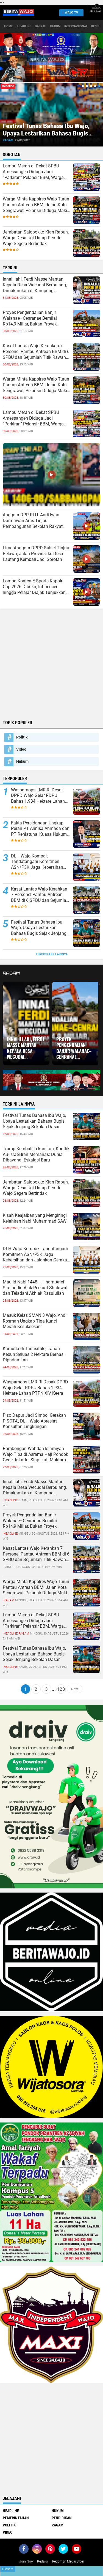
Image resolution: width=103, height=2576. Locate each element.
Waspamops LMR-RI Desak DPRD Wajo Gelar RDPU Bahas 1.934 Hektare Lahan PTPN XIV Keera (38, 796)
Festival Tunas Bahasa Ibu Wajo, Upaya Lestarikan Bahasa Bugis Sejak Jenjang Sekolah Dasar (46, 133)
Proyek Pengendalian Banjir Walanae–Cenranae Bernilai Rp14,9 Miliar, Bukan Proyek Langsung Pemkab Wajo (30, 318)
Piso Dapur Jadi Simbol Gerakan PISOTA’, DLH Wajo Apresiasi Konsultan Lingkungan (34, 1421)
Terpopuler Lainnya (52, 954)
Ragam (8, 140)
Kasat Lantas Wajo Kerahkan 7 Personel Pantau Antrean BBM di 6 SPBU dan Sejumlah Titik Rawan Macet (36, 352)
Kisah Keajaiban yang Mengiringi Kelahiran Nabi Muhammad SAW (35, 1218)
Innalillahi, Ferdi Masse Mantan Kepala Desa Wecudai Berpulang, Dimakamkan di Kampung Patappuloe (35, 285)
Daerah (41, 26)
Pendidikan (62, 2518)
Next (75, 1689)
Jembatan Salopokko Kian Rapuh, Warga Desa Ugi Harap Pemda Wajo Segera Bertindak (36, 238)
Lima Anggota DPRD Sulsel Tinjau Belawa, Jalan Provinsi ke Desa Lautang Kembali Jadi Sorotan (36, 554)
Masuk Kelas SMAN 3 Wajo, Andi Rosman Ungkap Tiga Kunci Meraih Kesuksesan (35, 1321)
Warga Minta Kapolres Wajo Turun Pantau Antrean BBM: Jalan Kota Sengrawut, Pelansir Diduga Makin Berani (36, 205)
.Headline (24, 26)
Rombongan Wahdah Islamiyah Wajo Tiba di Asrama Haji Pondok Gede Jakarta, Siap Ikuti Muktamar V (36, 1454)
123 (61, 1689)
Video (21, 749)
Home (9, 26)
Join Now (26, 2561)
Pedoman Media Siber (68, 2561)
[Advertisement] (51, 663)
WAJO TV (71, 13)
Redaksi (43, 2561)
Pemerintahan (16, 2518)
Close (8, 2569)
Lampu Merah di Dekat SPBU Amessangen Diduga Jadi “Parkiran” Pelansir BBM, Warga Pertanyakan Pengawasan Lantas (35, 172)
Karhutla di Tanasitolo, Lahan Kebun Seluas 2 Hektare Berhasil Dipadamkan (34, 1354)
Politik (22, 737)
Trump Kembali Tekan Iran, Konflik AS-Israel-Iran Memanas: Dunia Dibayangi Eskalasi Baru (36, 1154)
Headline (11, 2511)
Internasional (76, 26)
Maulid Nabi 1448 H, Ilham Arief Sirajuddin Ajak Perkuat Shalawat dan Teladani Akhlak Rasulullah (35, 1288)
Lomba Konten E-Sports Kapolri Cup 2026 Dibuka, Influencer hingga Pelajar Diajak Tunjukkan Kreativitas (34, 587)
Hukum (55, 26)
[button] (83, 86)
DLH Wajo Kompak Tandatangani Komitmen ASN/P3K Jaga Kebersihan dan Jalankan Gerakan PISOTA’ (37, 862)
